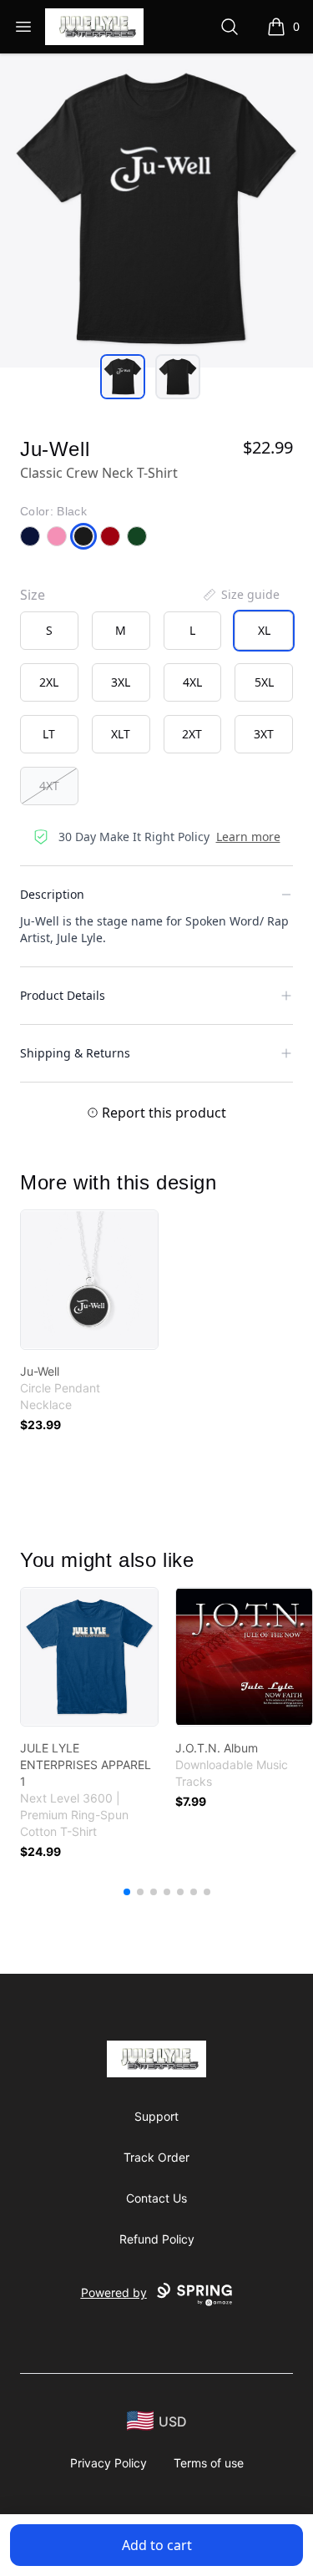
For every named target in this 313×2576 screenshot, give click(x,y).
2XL (49, 682)
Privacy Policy (109, 2463)
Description (52, 894)
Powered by (114, 2292)
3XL (121, 682)
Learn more (248, 837)
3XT (264, 734)
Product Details (63, 995)
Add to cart (157, 2545)
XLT (121, 734)
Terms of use (209, 2463)
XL (264, 630)
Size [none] (33, 595)
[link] (89, 1280)
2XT (192, 734)
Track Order (156, 2157)
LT (49, 734)
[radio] (49, 631)
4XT (49, 786)
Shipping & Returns (75, 1053)
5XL (264, 682)
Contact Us (156, 2198)
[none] (240, 595)
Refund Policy (157, 2239)
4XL (192, 682)
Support (156, 2116)
